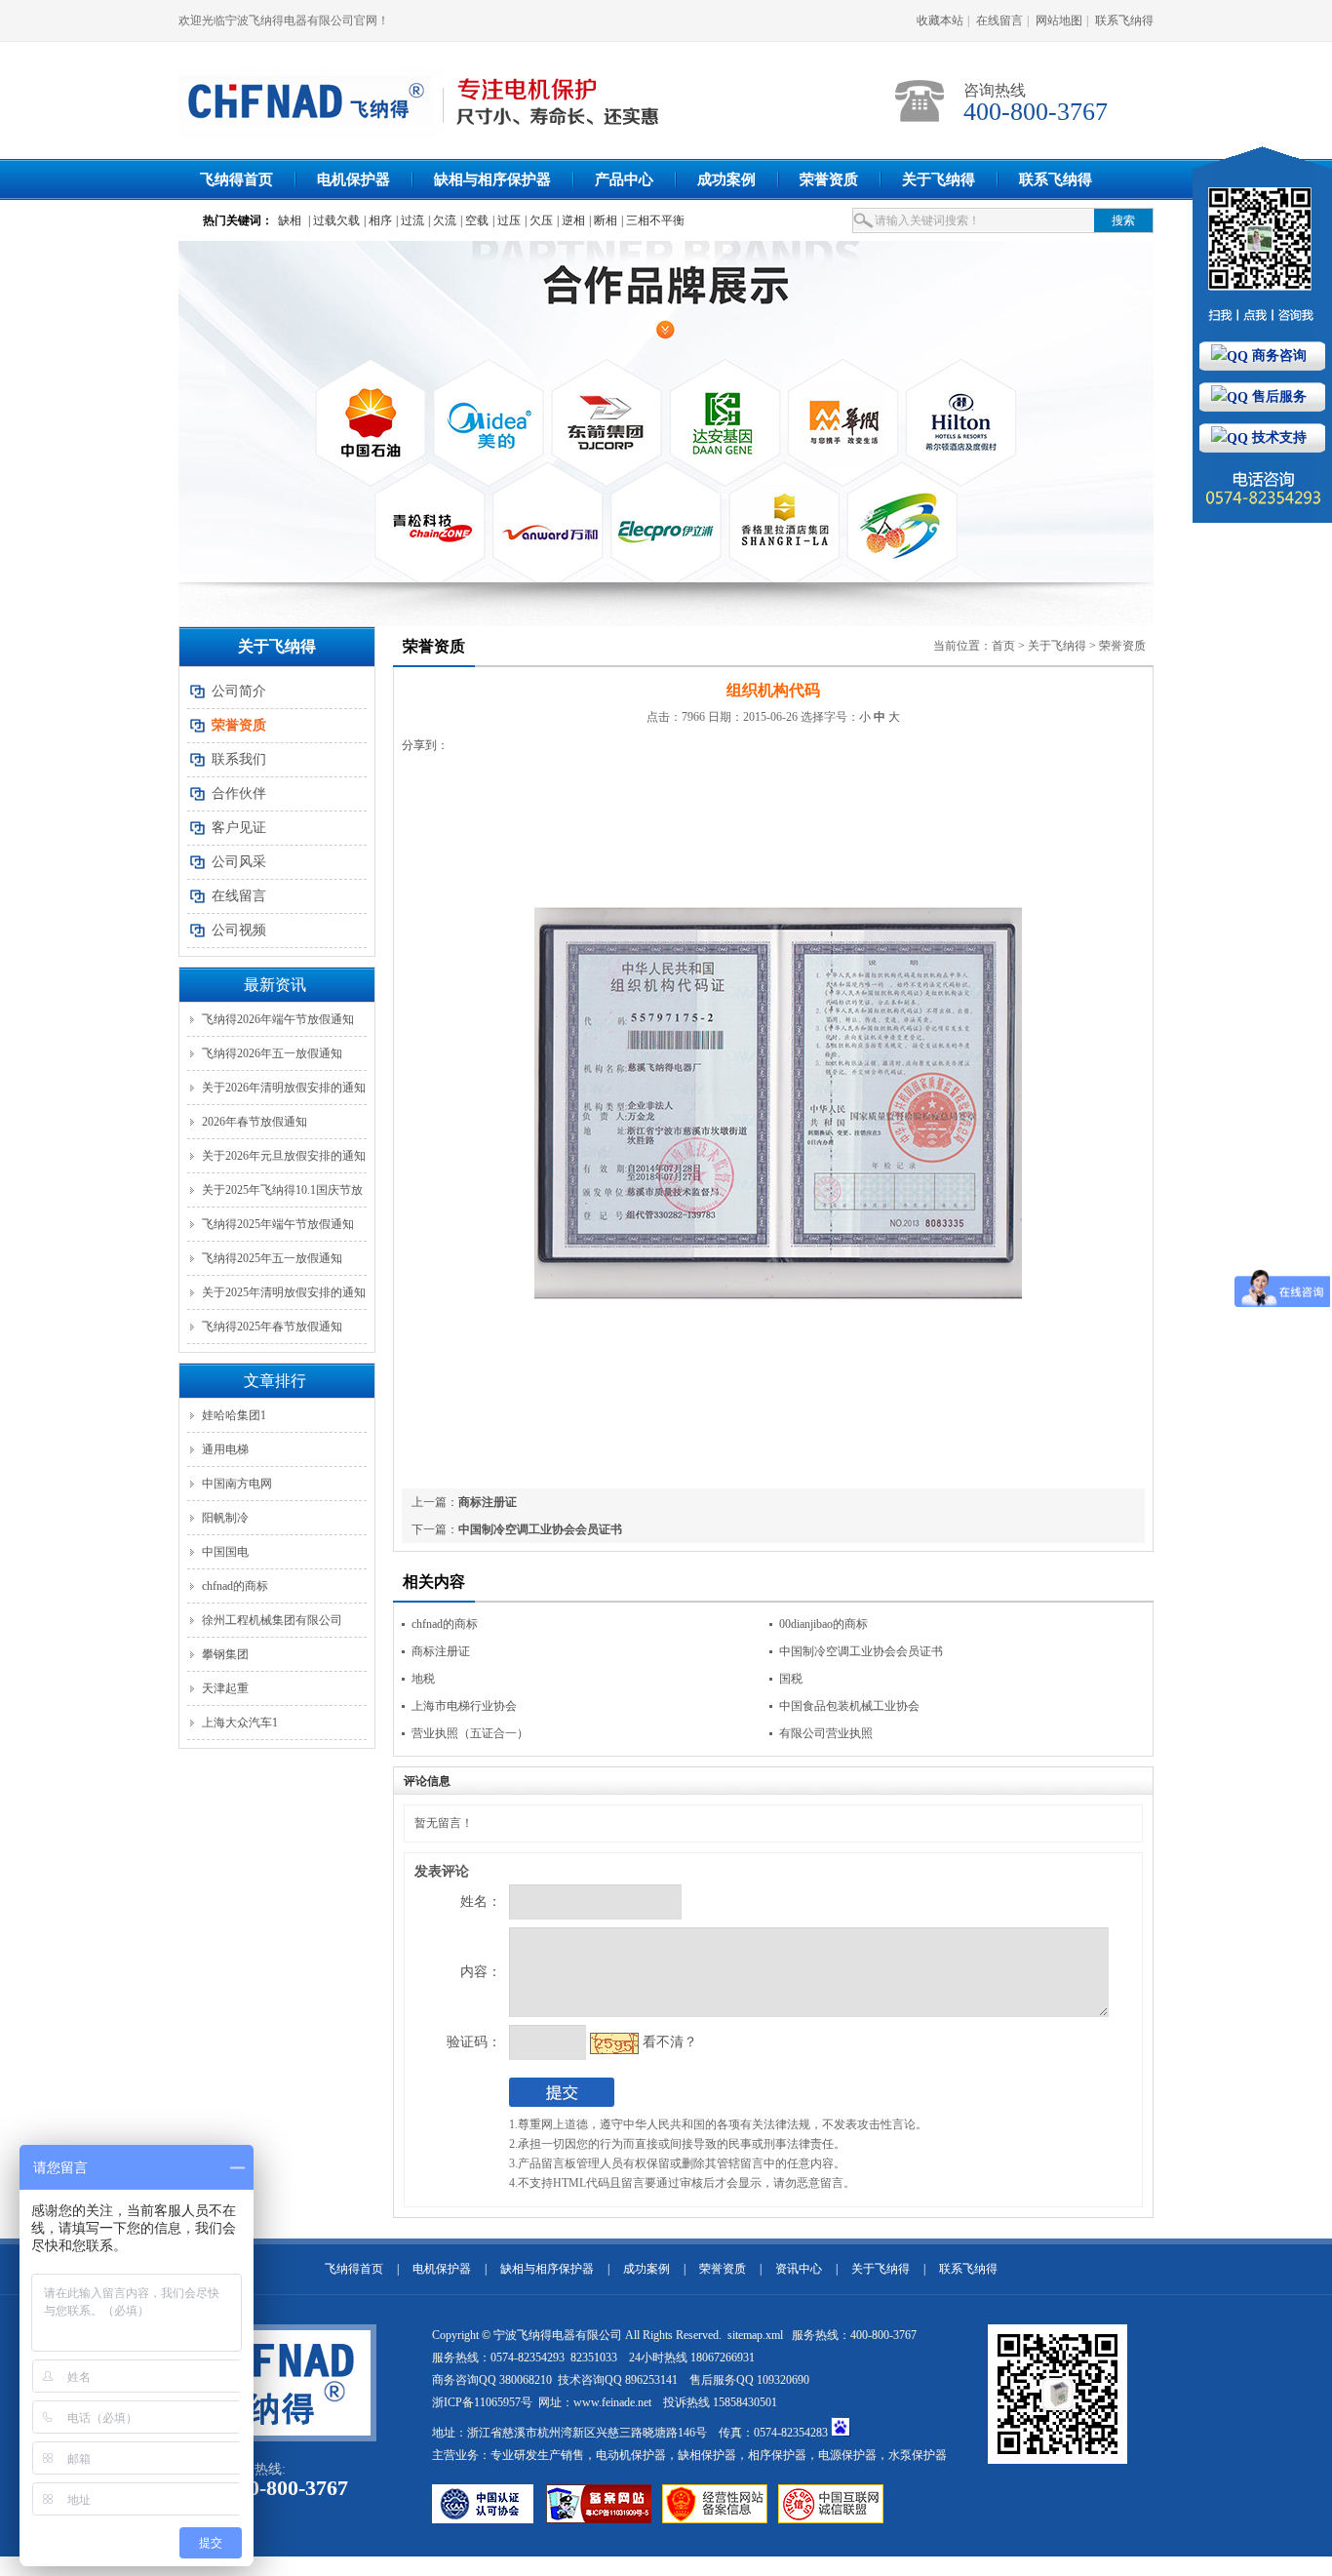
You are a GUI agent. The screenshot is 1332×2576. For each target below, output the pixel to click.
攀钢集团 (225, 1654)
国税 (791, 1679)
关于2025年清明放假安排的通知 (284, 1292)
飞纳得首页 (236, 179)
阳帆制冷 (225, 1518)
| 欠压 (539, 220)
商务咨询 (1277, 356)
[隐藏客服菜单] (1262, 243)
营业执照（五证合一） (470, 1733)
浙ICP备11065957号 (482, 2402)
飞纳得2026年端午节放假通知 (278, 1019)
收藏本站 (940, 20)
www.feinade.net (612, 2402)
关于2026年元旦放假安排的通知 (284, 1156)
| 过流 (410, 220)
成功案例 (726, 179)
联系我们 (239, 759)
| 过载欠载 (334, 220)
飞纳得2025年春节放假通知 (272, 1327)
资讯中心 (799, 2269)
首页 (1003, 646)
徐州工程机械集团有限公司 (272, 1620)
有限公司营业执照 (826, 1733)
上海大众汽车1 (240, 1723)
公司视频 (239, 930)
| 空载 (474, 220)
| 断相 (603, 220)
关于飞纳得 (939, 179)
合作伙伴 (239, 793)
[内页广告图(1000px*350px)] (666, 412)
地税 (423, 1679)
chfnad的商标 (235, 1586)
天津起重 (225, 1688)
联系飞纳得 (1124, 20)
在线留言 (999, 20)
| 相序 (378, 220)
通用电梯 (225, 1449)
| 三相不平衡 (653, 220)
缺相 (290, 220)
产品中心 (624, 179)
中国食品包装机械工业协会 (849, 1706)
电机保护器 (353, 179)
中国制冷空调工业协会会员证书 (540, 1529)
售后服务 (1277, 396)
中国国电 (225, 1552)
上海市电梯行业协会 (464, 1706)
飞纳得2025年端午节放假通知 (278, 1224)
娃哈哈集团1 (234, 1415)
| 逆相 (571, 220)
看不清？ (670, 2042)
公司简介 (239, 691)
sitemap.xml (757, 2335)
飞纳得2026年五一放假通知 (272, 1053)
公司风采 (239, 862)
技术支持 (1277, 437)
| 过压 (507, 220)
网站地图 (1059, 20)
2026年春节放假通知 (255, 1122)
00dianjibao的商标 (823, 1624)
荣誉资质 (829, 179)
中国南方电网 (237, 1484)
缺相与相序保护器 (492, 179)
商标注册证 (488, 1502)
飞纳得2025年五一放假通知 (272, 1258)
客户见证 (239, 828)
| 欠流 (442, 220)
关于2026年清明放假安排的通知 (284, 1088)
